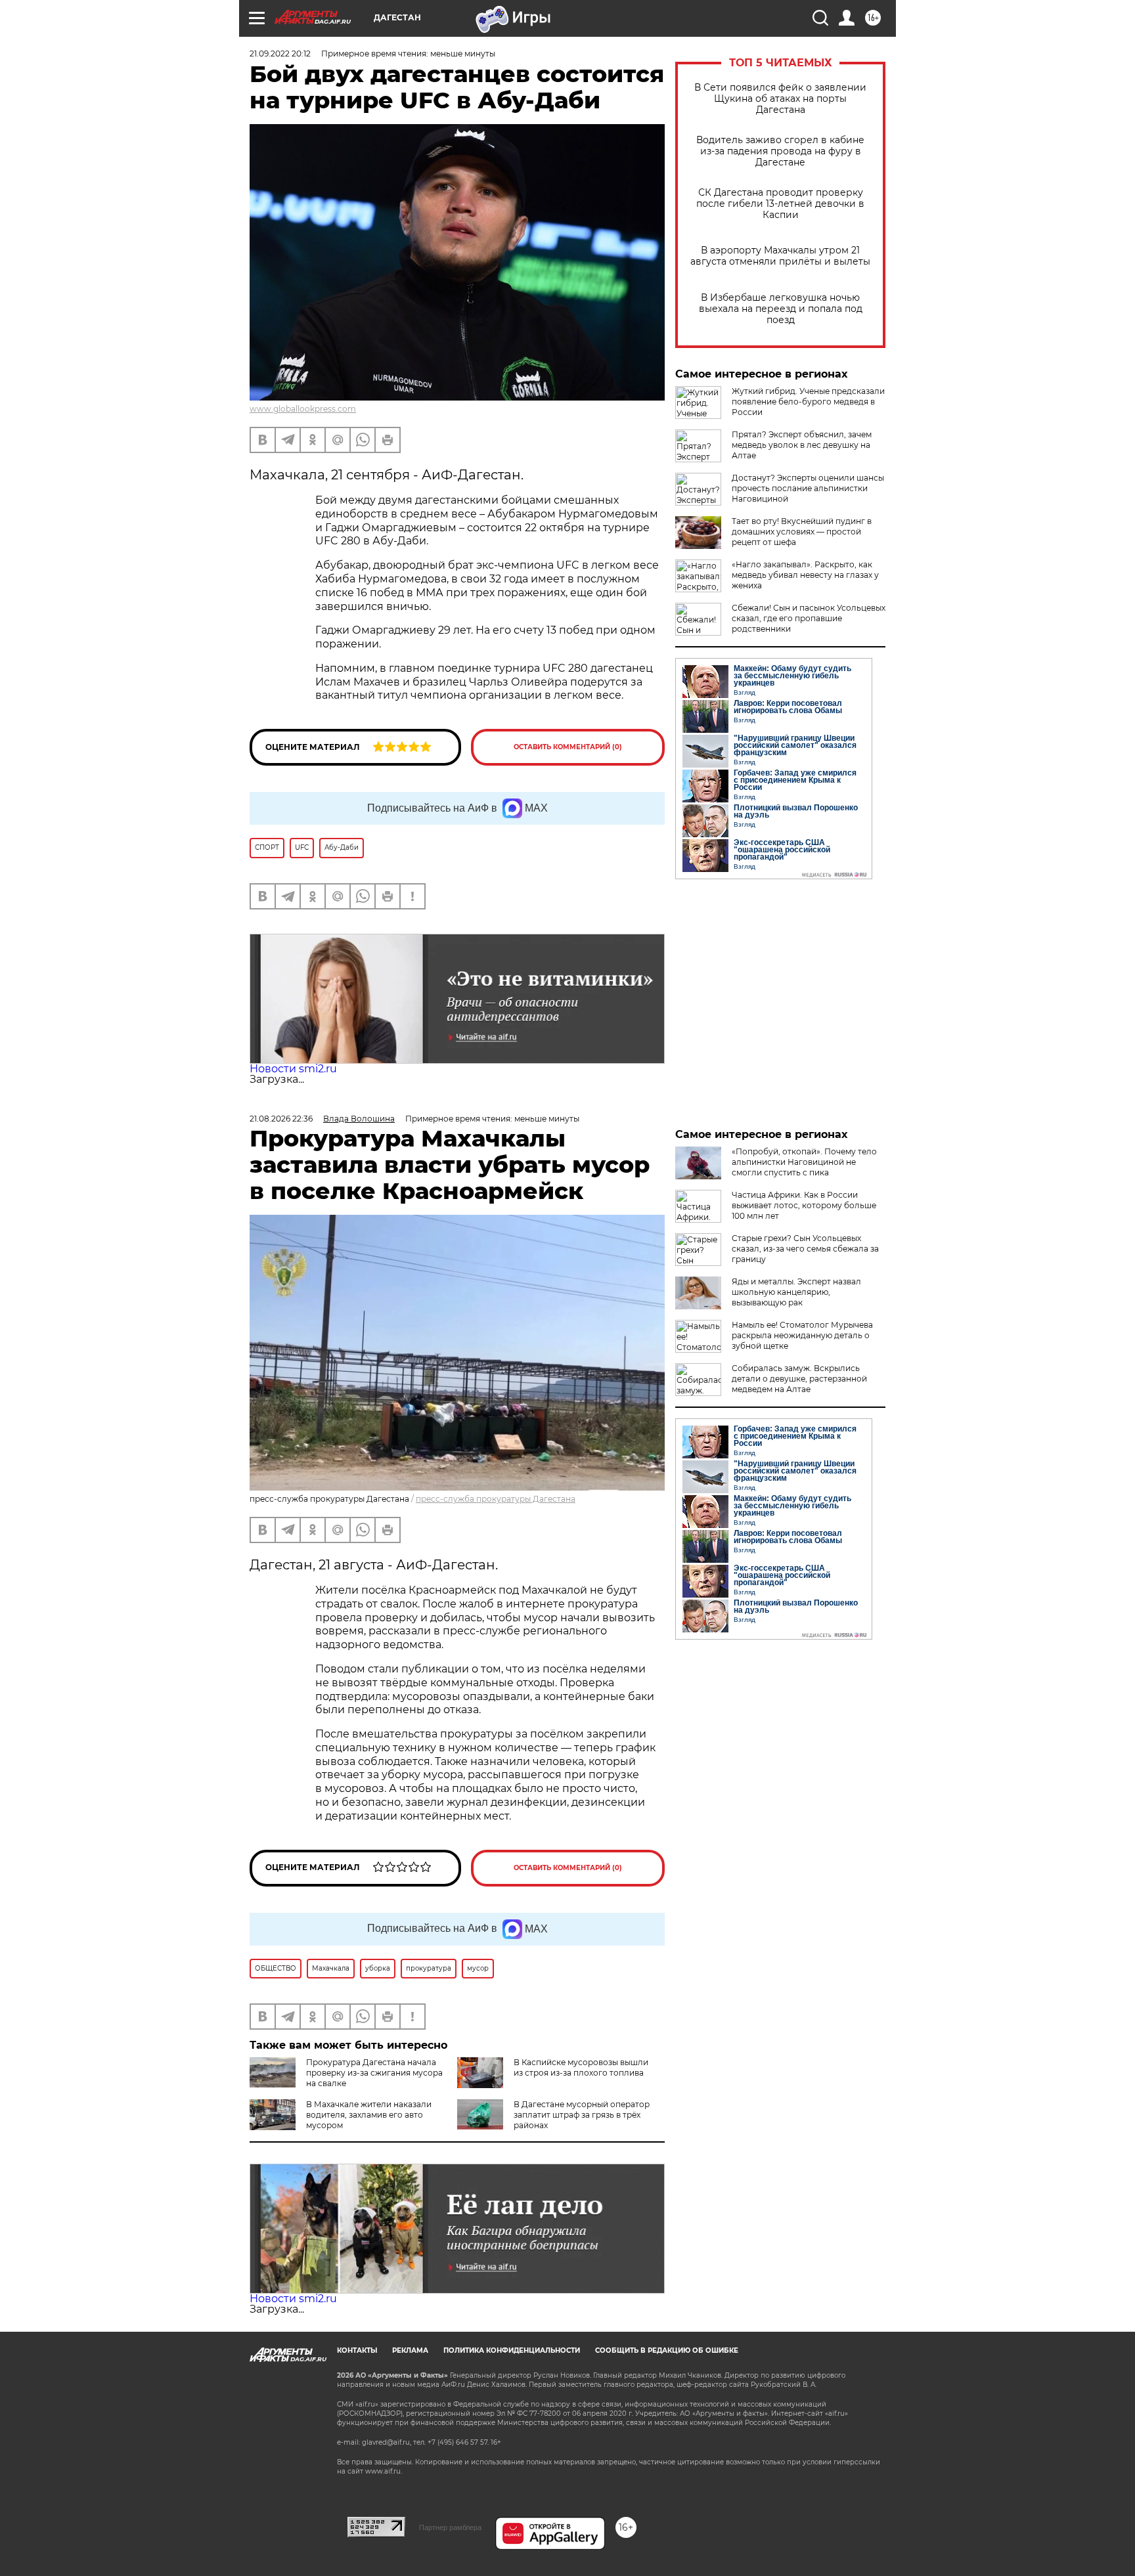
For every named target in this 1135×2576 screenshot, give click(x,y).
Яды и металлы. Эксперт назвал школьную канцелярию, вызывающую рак (796, 1292)
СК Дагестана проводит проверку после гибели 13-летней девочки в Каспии (780, 204)
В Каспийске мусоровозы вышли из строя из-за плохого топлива (581, 2067)
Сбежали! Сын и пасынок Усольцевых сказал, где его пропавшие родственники (809, 618)
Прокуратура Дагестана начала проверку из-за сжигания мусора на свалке (374, 2073)
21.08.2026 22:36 (281, 1119)
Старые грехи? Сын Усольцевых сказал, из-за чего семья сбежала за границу (805, 1249)
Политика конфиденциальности (512, 2350)
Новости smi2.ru (293, 1069)
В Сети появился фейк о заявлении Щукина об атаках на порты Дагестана (780, 99)
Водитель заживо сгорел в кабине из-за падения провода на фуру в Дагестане (780, 151)
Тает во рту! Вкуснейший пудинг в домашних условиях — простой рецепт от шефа (802, 532)
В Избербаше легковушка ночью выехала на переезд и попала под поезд (781, 309)
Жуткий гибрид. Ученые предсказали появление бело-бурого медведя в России (808, 402)
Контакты (357, 2350)
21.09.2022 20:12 (280, 54)
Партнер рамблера (450, 2527)
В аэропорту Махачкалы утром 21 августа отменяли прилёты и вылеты (780, 256)
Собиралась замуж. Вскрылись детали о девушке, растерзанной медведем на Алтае (799, 1379)
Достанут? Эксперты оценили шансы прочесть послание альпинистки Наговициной (808, 488)
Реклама (410, 2350)
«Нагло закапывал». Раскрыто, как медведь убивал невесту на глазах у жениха (805, 575)
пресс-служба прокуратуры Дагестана (496, 1499)
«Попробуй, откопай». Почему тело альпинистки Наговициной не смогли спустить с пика (804, 1162)
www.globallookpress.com (303, 409)
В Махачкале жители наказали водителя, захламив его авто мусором (369, 2115)
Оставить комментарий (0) (568, 747)
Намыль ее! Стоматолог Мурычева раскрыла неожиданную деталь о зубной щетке (802, 1335)
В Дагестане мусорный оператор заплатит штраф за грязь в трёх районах (582, 2115)
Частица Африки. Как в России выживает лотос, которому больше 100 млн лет (804, 1205)
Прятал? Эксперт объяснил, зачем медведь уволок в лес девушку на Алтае (802, 445)
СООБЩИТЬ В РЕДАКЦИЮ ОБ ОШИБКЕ (667, 2350)
